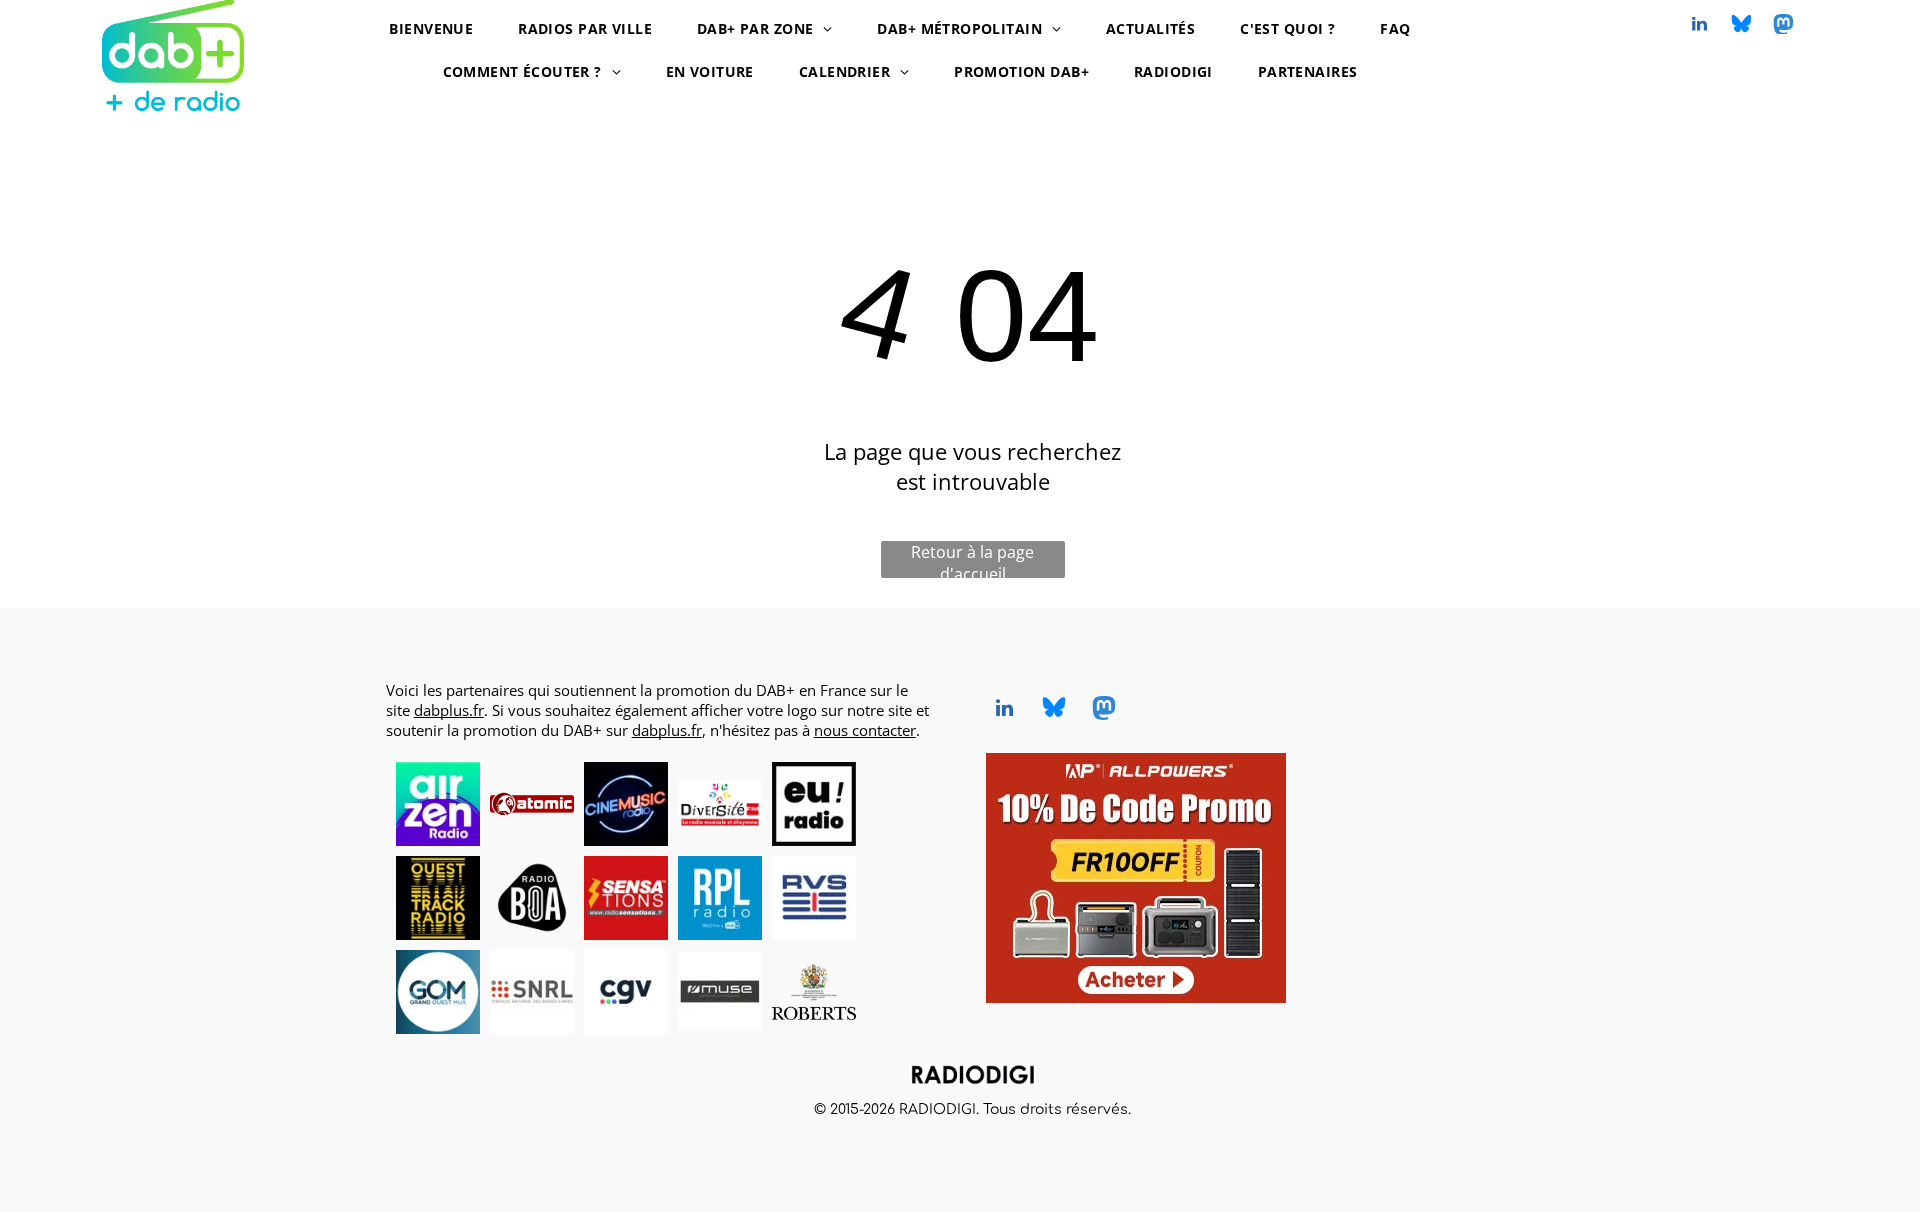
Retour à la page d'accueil (972, 559)
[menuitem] (438, 28)
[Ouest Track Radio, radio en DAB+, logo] (438, 898)
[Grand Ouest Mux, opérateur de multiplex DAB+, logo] (438, 992)
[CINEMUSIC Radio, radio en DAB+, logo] (626, 804)
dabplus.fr (449, 710)
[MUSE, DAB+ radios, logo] (720, 992)
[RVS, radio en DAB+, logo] (814, 898)
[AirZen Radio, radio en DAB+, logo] (438, 804)
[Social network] (1742, 26)
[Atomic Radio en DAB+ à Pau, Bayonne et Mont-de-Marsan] (532, 804)
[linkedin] (1700, 26)
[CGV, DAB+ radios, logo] (626, 992)
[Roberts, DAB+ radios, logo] (814, 992)
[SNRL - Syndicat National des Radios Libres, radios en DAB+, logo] (532, 992)
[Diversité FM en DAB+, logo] (720, 804)
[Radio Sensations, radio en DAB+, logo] (626, 898)
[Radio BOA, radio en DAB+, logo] (532, 898)
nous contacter (865, 730)
